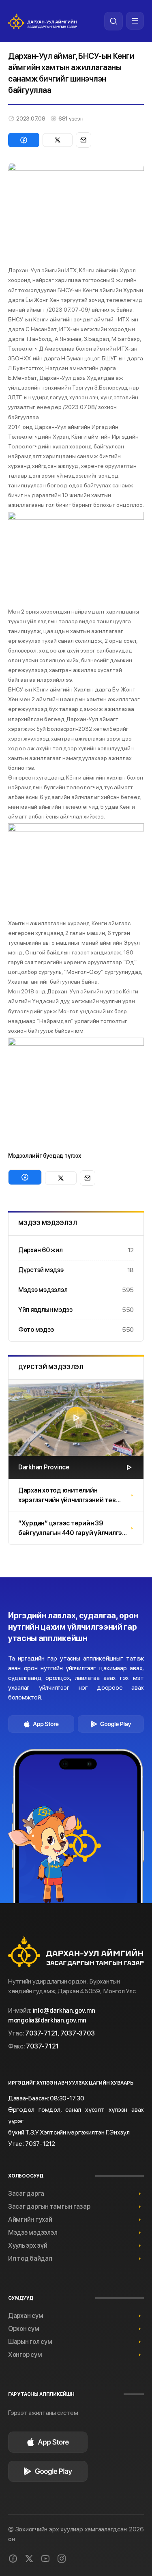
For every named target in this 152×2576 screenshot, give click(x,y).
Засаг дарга (26, 2194)
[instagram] (62, 2559)
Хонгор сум (25, 2355)
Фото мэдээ (76, 1330)
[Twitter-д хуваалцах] (58, 140)
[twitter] (29, 2559)
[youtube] (45, 2559)
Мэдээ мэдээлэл (76, 1290)
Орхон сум (24, 2329)
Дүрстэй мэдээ (76, 1270)
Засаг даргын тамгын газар (49, 2207)
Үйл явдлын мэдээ (76, 1310)
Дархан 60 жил (76, 1250)
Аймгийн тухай (30, 2220)
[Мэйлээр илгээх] (83, 140)
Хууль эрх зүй (28, 2245)
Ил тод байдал (30, 2258)
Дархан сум (26, 2316)
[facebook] (13, 2559)
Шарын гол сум (30, 2342)
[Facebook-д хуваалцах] (24, 140)
